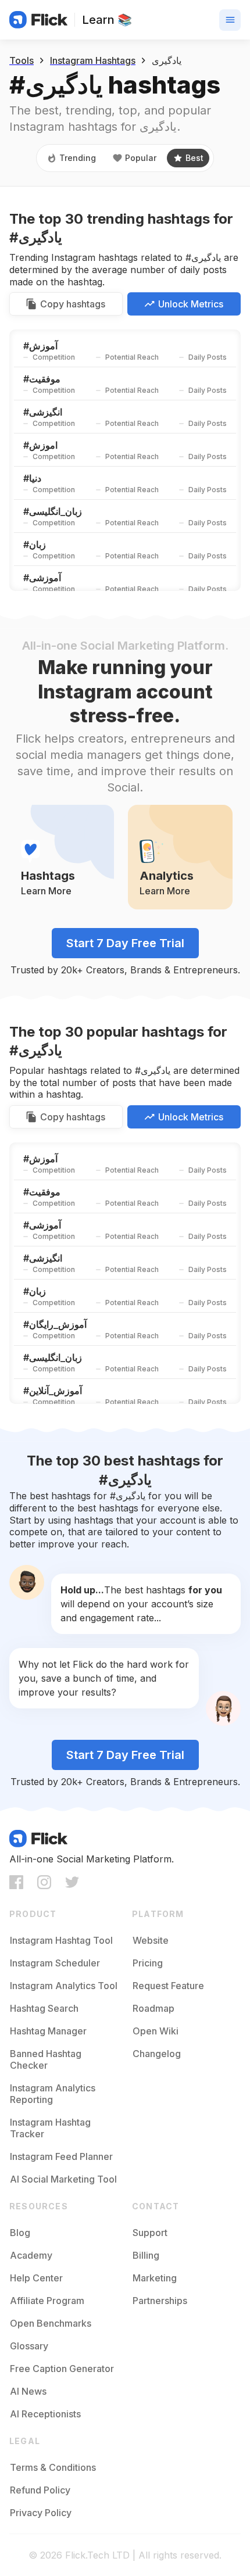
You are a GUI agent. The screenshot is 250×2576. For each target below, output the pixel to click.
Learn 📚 (107, 20)
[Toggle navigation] (230, 20)
